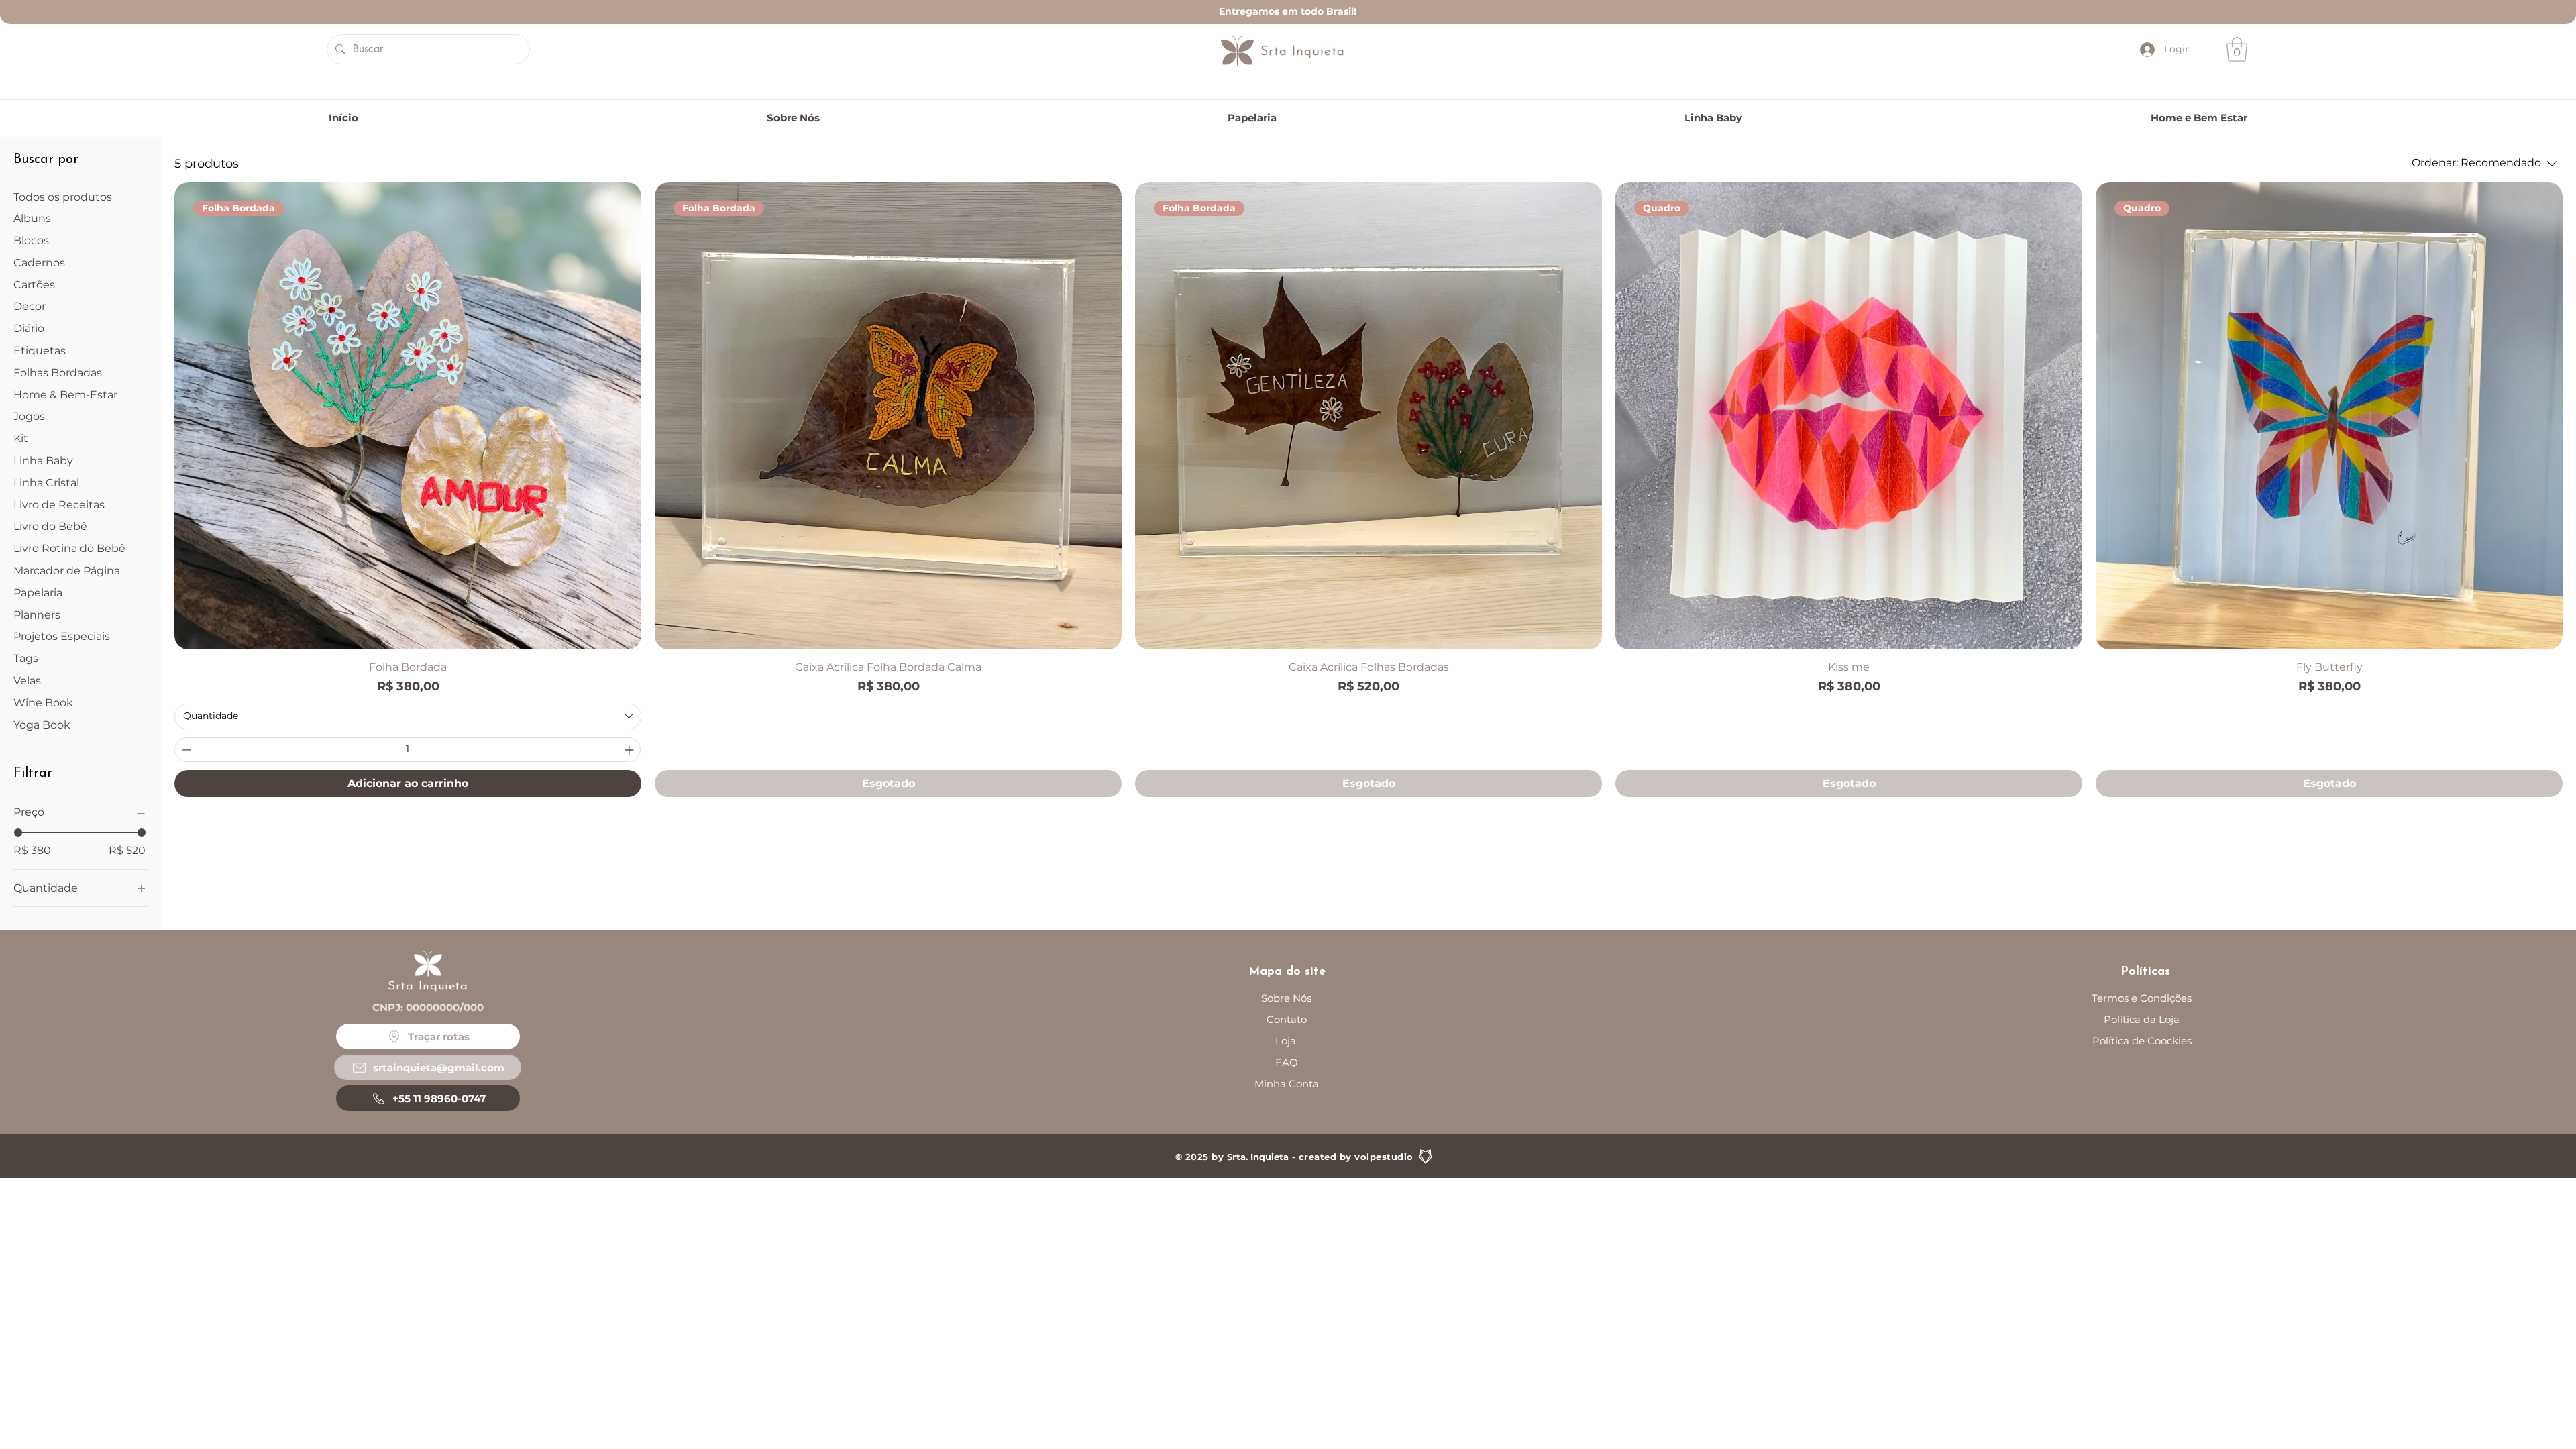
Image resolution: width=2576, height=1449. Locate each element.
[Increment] (630, 750)
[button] (2237, 49)
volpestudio (1384, 1157)
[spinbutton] (408, 750)
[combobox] (408, 716)
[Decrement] (185, 750)
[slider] (18, 833)
